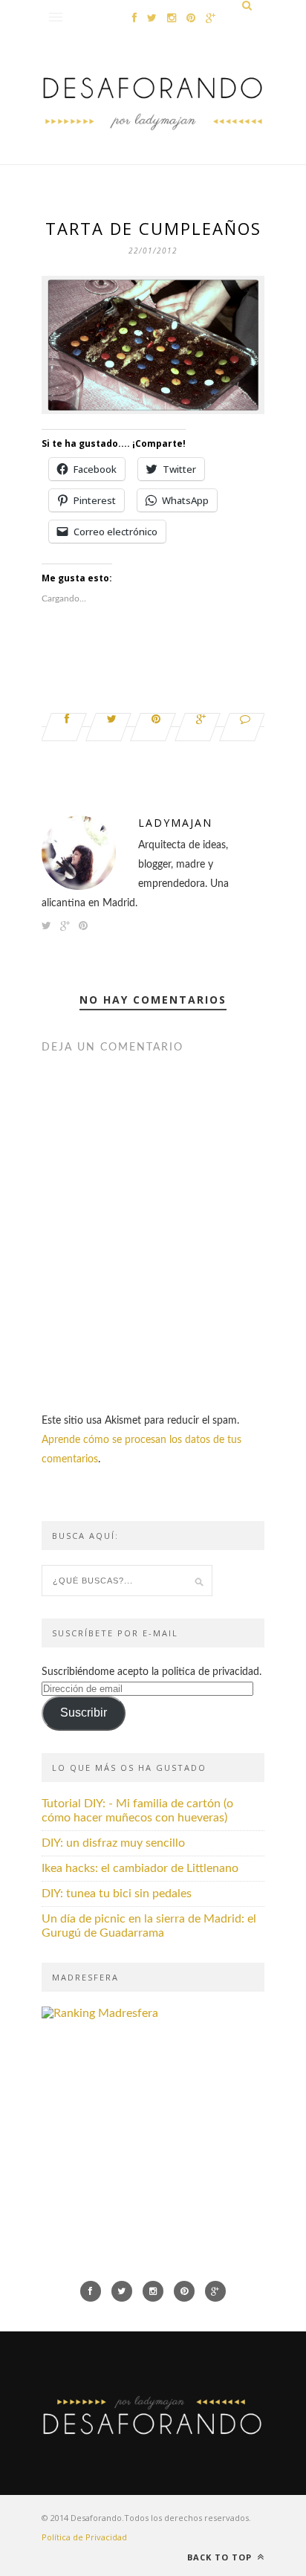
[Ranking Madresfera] (100, 2013)
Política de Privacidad (84, 2537)
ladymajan (175, 823)
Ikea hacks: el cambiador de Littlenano (140, 1868)
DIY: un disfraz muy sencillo (113, 1843)
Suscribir (84, 1713)
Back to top (221, 2557)
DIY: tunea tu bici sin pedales (117, 1894)
